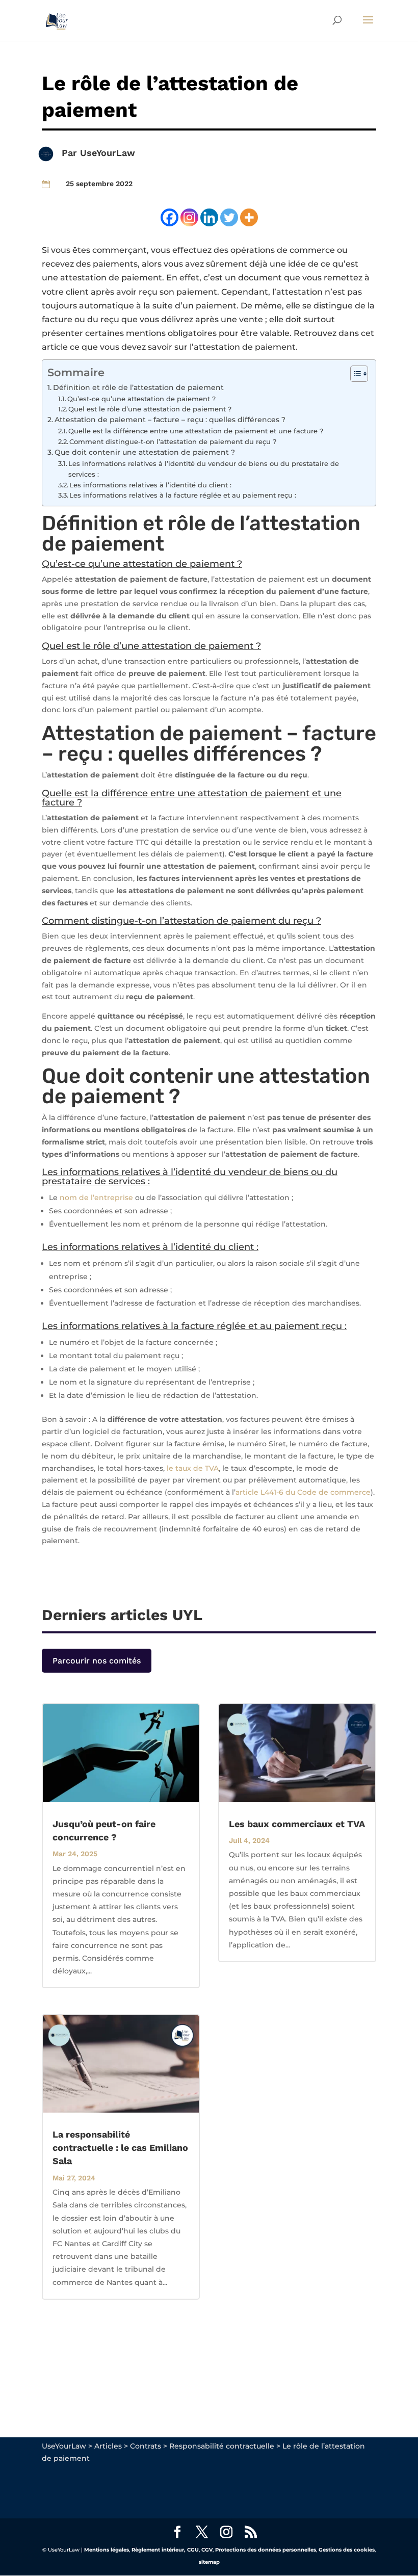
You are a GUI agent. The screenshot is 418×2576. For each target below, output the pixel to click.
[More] (249, 217)
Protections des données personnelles (266, 2550)
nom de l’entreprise (96, 1198)
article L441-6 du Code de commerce (303, 1492)
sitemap (209, 2562)
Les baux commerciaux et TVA (297, 1824)
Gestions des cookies (347, 2550)
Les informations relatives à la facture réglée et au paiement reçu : (183, 495)
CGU (193, 2550)
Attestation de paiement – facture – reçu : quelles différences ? (170, 420)
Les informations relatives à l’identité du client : (150, 485)
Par (71, 153)
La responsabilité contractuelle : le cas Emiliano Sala (120, 2148)
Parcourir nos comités (97, 1661)
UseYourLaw (108, 153)
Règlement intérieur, (159, 2550)
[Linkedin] (209, 217)
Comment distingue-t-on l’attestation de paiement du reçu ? (173, 441)
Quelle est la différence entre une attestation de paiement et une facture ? (196, 431)
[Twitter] (229, 217)
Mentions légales (107, 2550)
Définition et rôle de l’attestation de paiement (138, 387)
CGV (207, 2550)
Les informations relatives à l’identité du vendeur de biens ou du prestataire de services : (204, 469)
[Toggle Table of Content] (354, 374)
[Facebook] (169, 217)
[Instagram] (189, 217)
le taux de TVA (193, 1468)
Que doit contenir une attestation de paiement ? (145, 452)
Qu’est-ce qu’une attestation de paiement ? (141, 399)
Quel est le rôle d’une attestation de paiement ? (150, 409)
